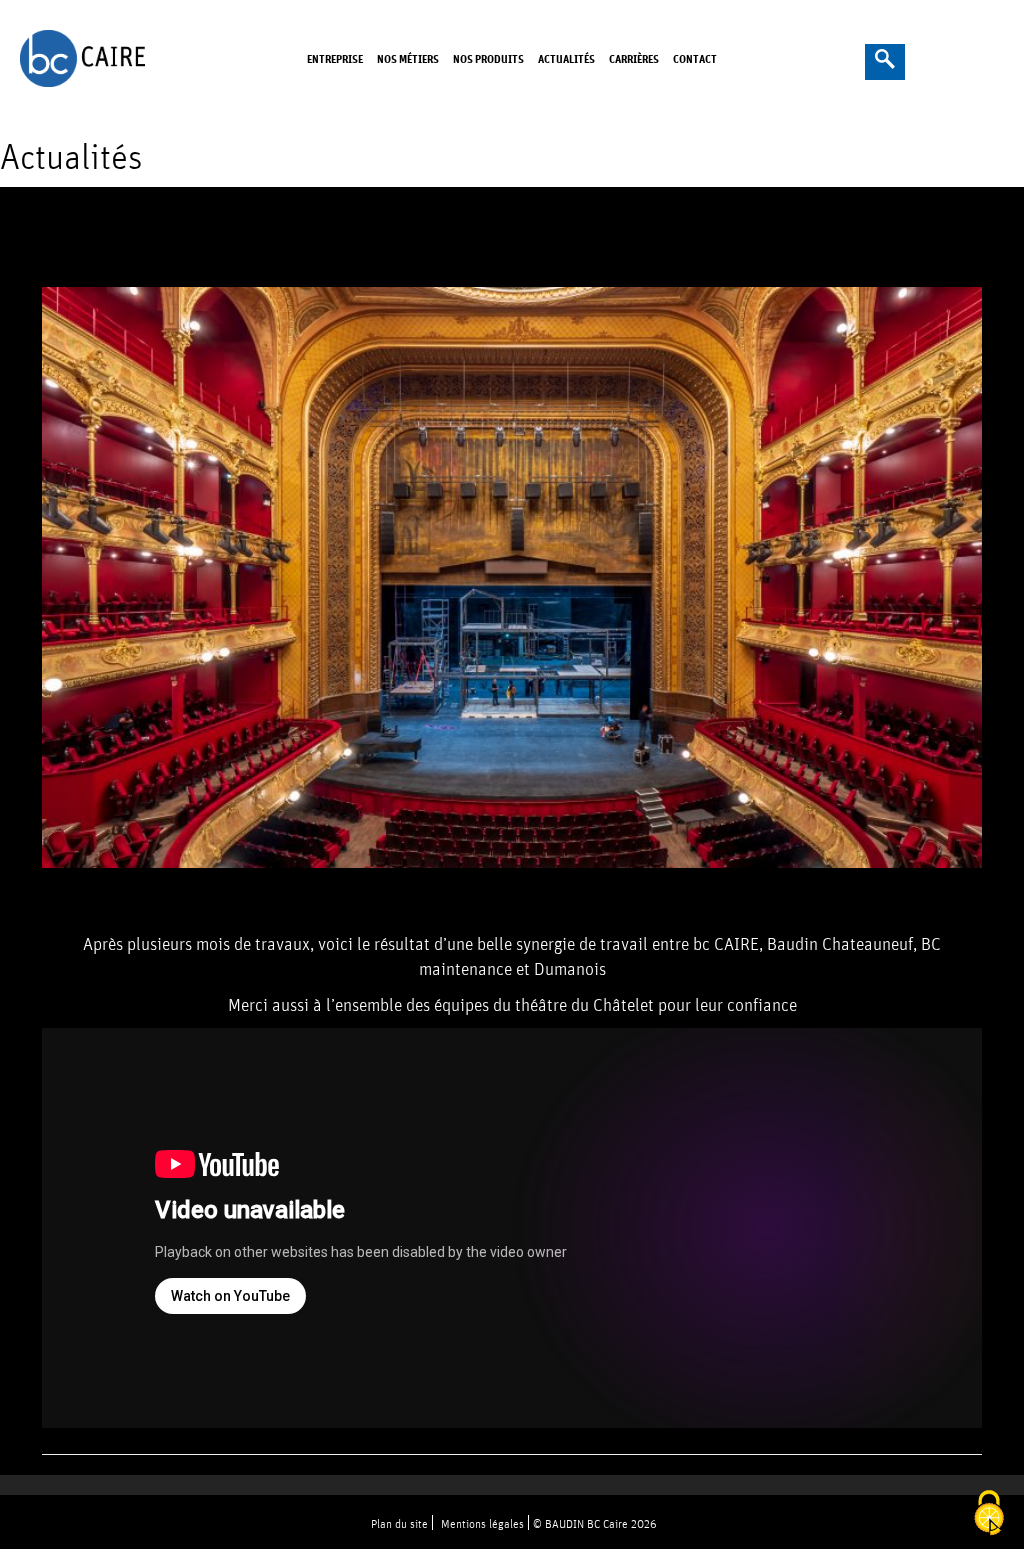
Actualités (566, 58)
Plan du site (399, 1523)
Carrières (634, 58)
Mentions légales (482, 1523)
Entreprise (335, 58)
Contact (695, 58)
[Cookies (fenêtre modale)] (989, 1514)
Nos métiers (408, 58)
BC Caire (89, 58)
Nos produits (488, 58)
